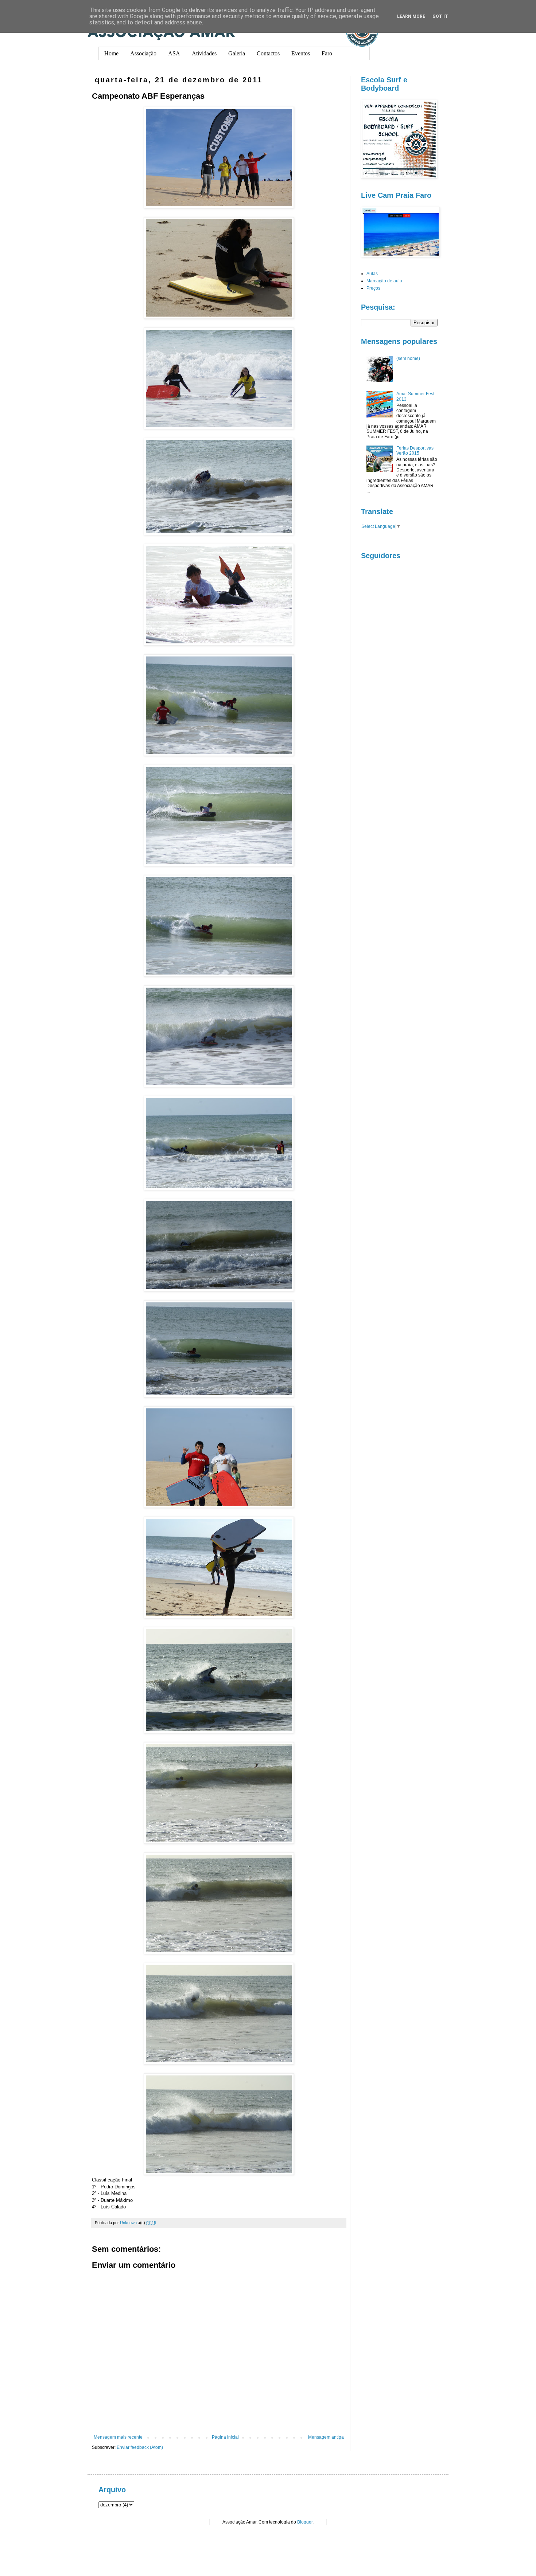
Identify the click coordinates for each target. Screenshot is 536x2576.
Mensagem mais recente (118, 2437)
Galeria (237, 53)
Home (111, 53)
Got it (440, 16)
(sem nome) (408, 358)
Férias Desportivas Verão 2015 (415, 451)
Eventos (301, 53)
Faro (327, 53)
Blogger (305, 2522)
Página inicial (225, 2437)
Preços (373, 288)
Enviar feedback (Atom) (140, 2447)
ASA (174, 53)
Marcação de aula (384, 281)
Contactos (268, 53)
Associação (143, 53)
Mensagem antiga (326, 2437)
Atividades (204, 53)
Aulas (372, 274)
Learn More (411, 16)
